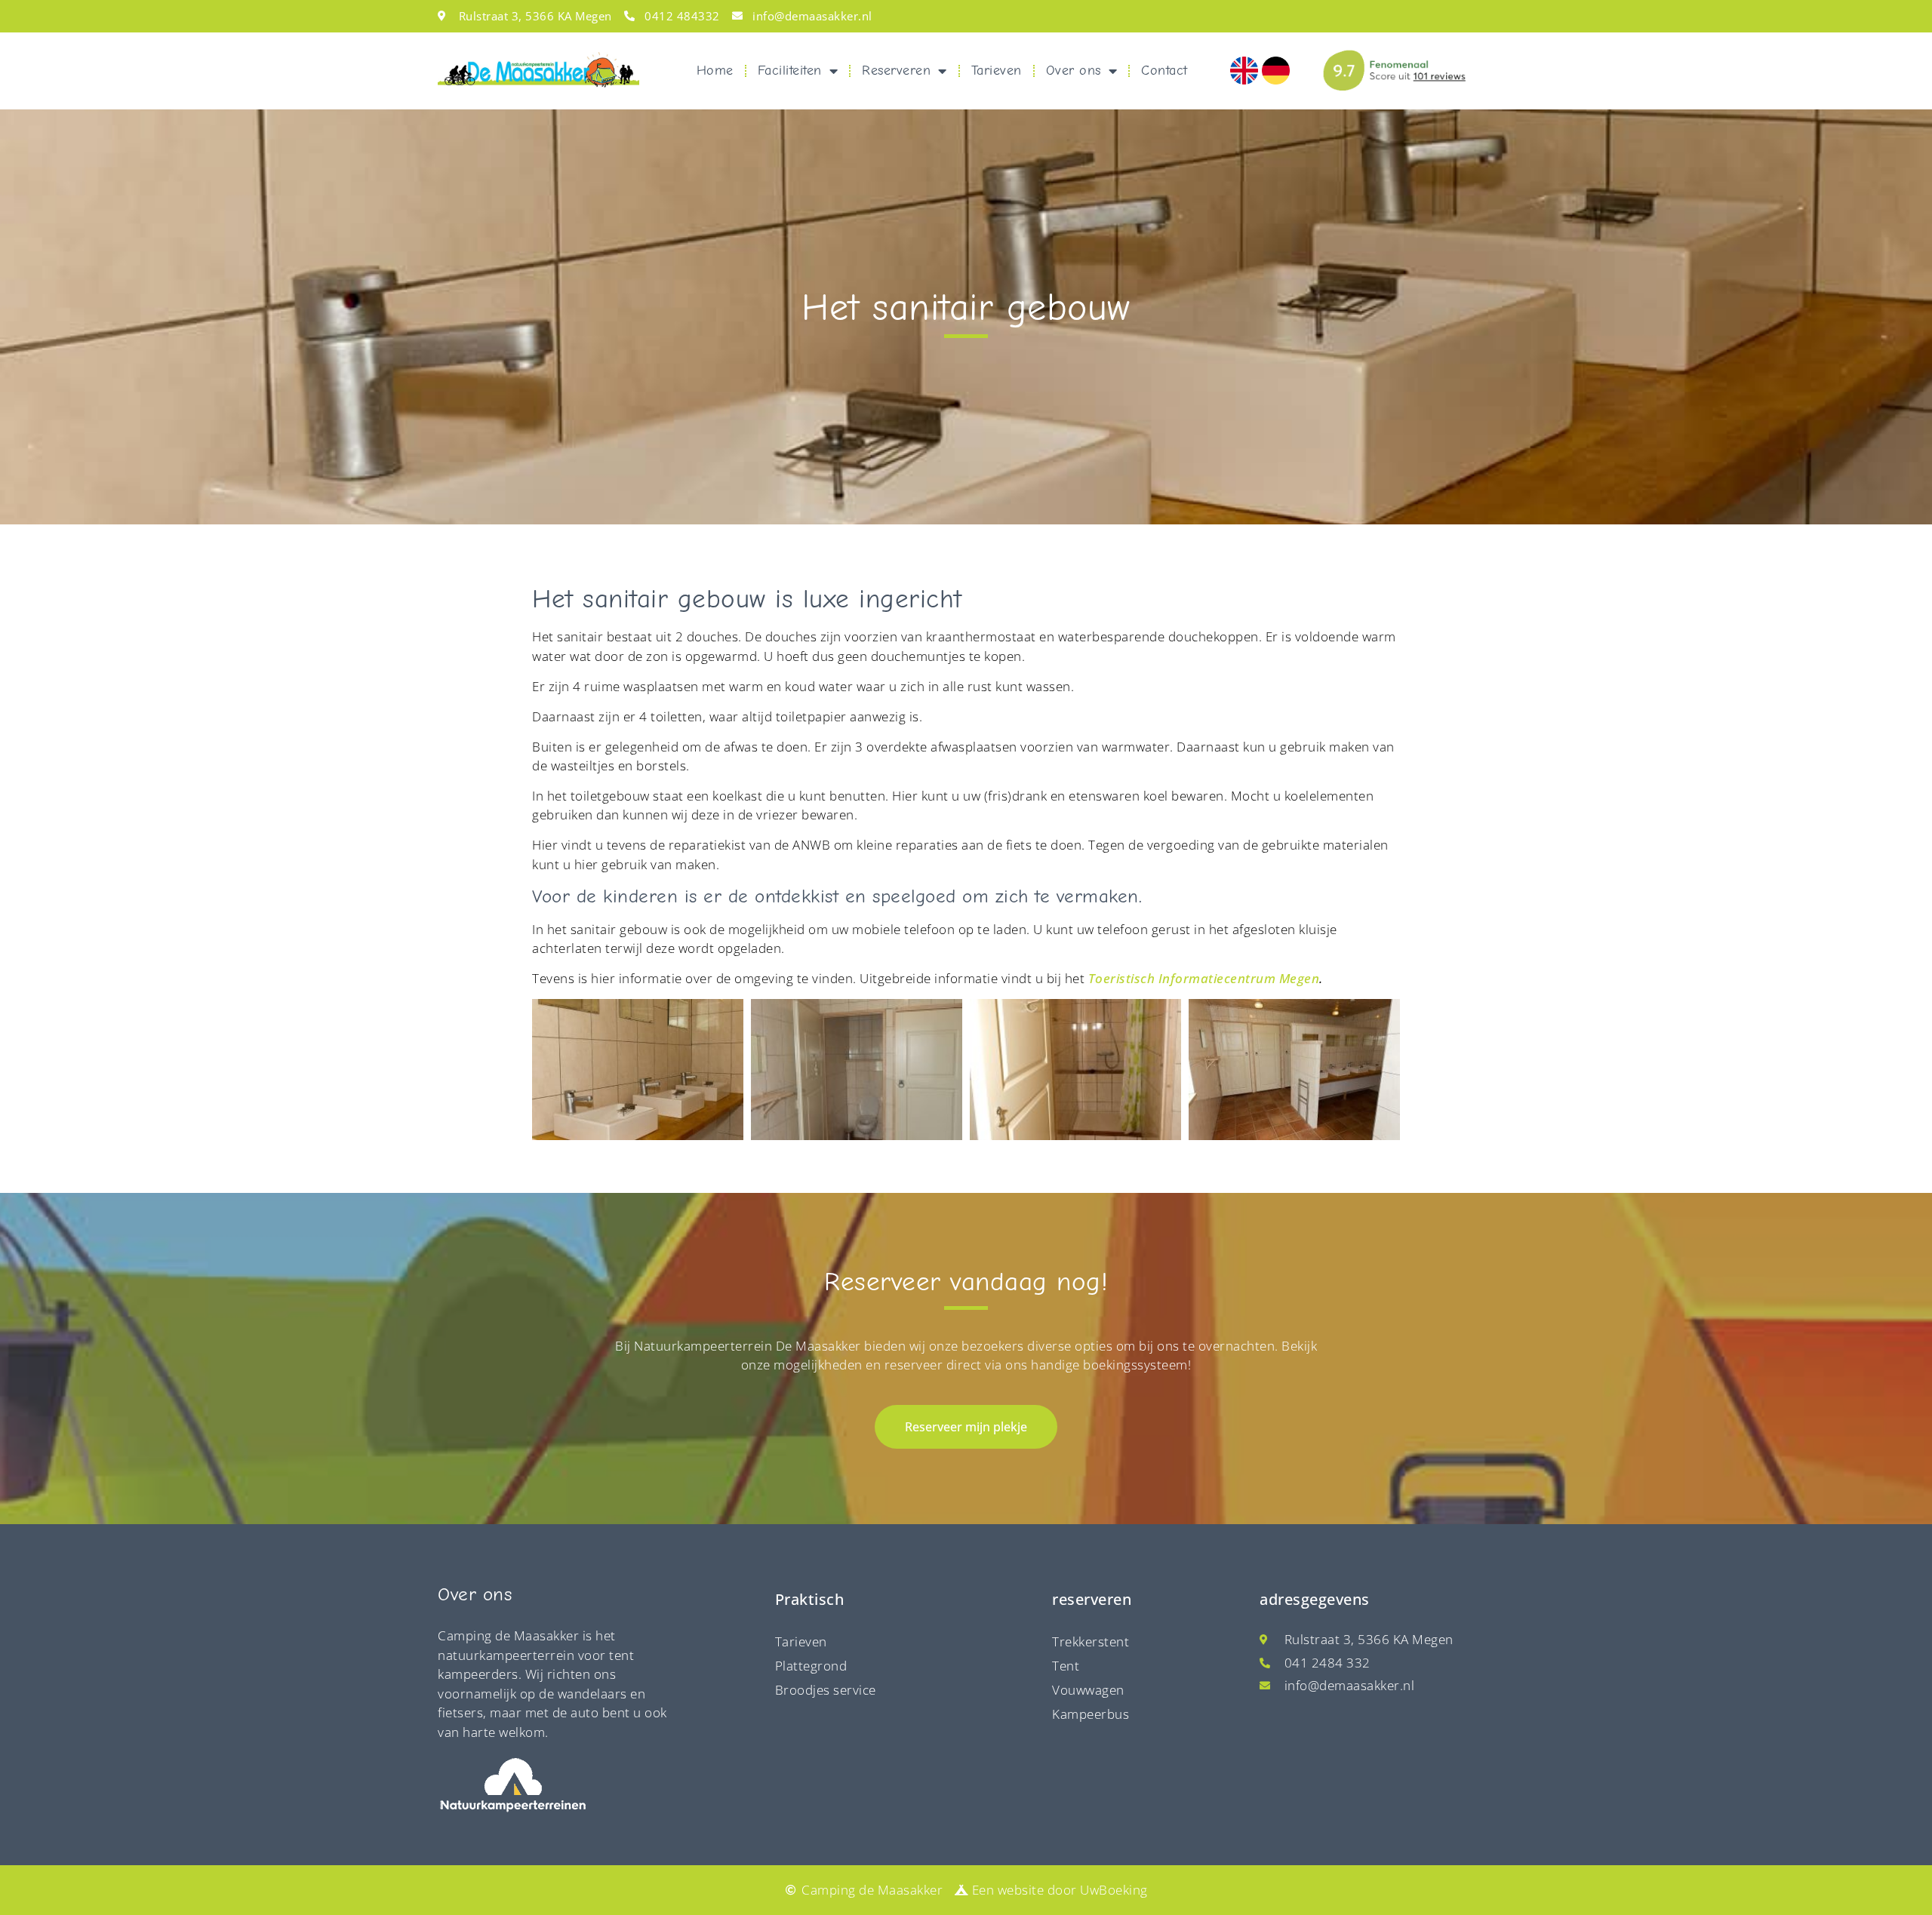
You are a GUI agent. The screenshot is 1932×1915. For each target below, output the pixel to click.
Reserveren (896, 71)
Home (715, 71)
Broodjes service (826, 1690)
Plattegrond (811, 1666)
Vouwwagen (1088, 1690)
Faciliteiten (790, 71)
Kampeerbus (1091, 1714)
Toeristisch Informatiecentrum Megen (1204, 978)
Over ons (1074, 71)
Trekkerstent (1091, 1641)
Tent (1066, 1666)
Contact (1164, 71)
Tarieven (997, 71)
